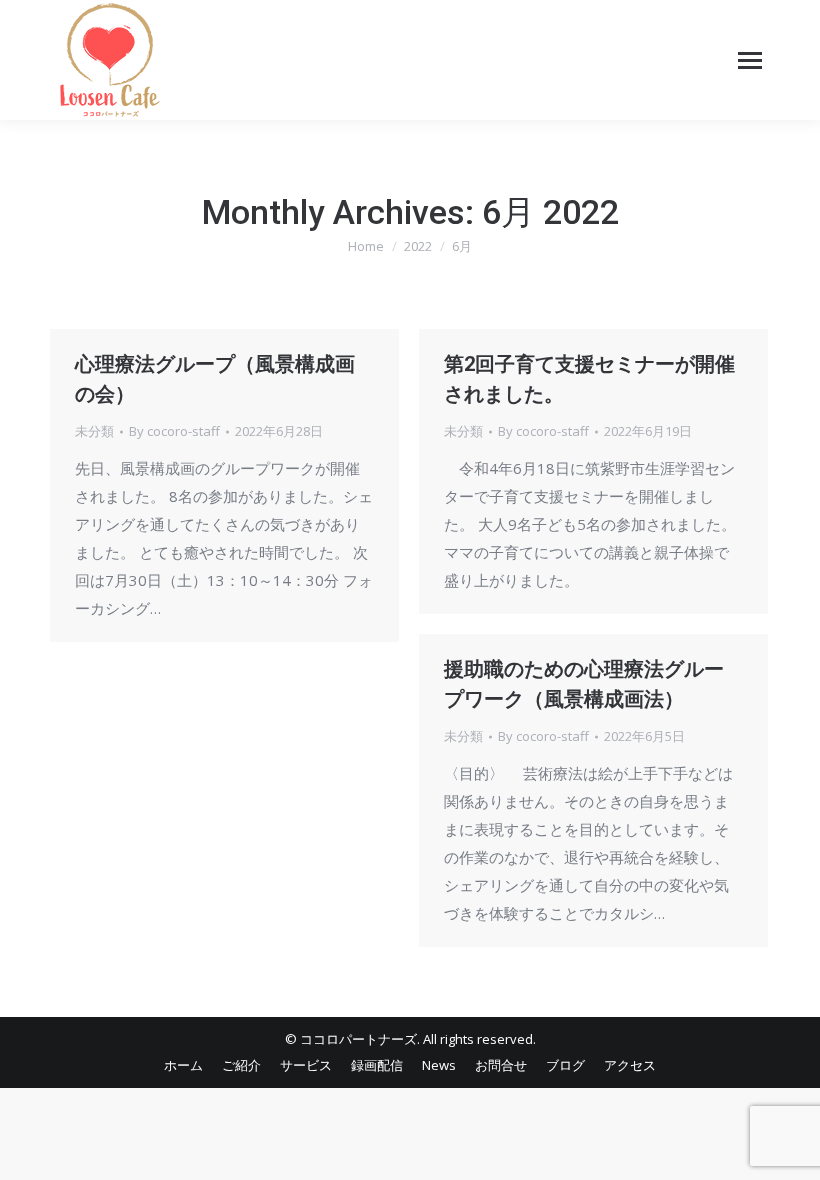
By (174, 431)
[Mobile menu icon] (750, 60)
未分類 (94, 431)
